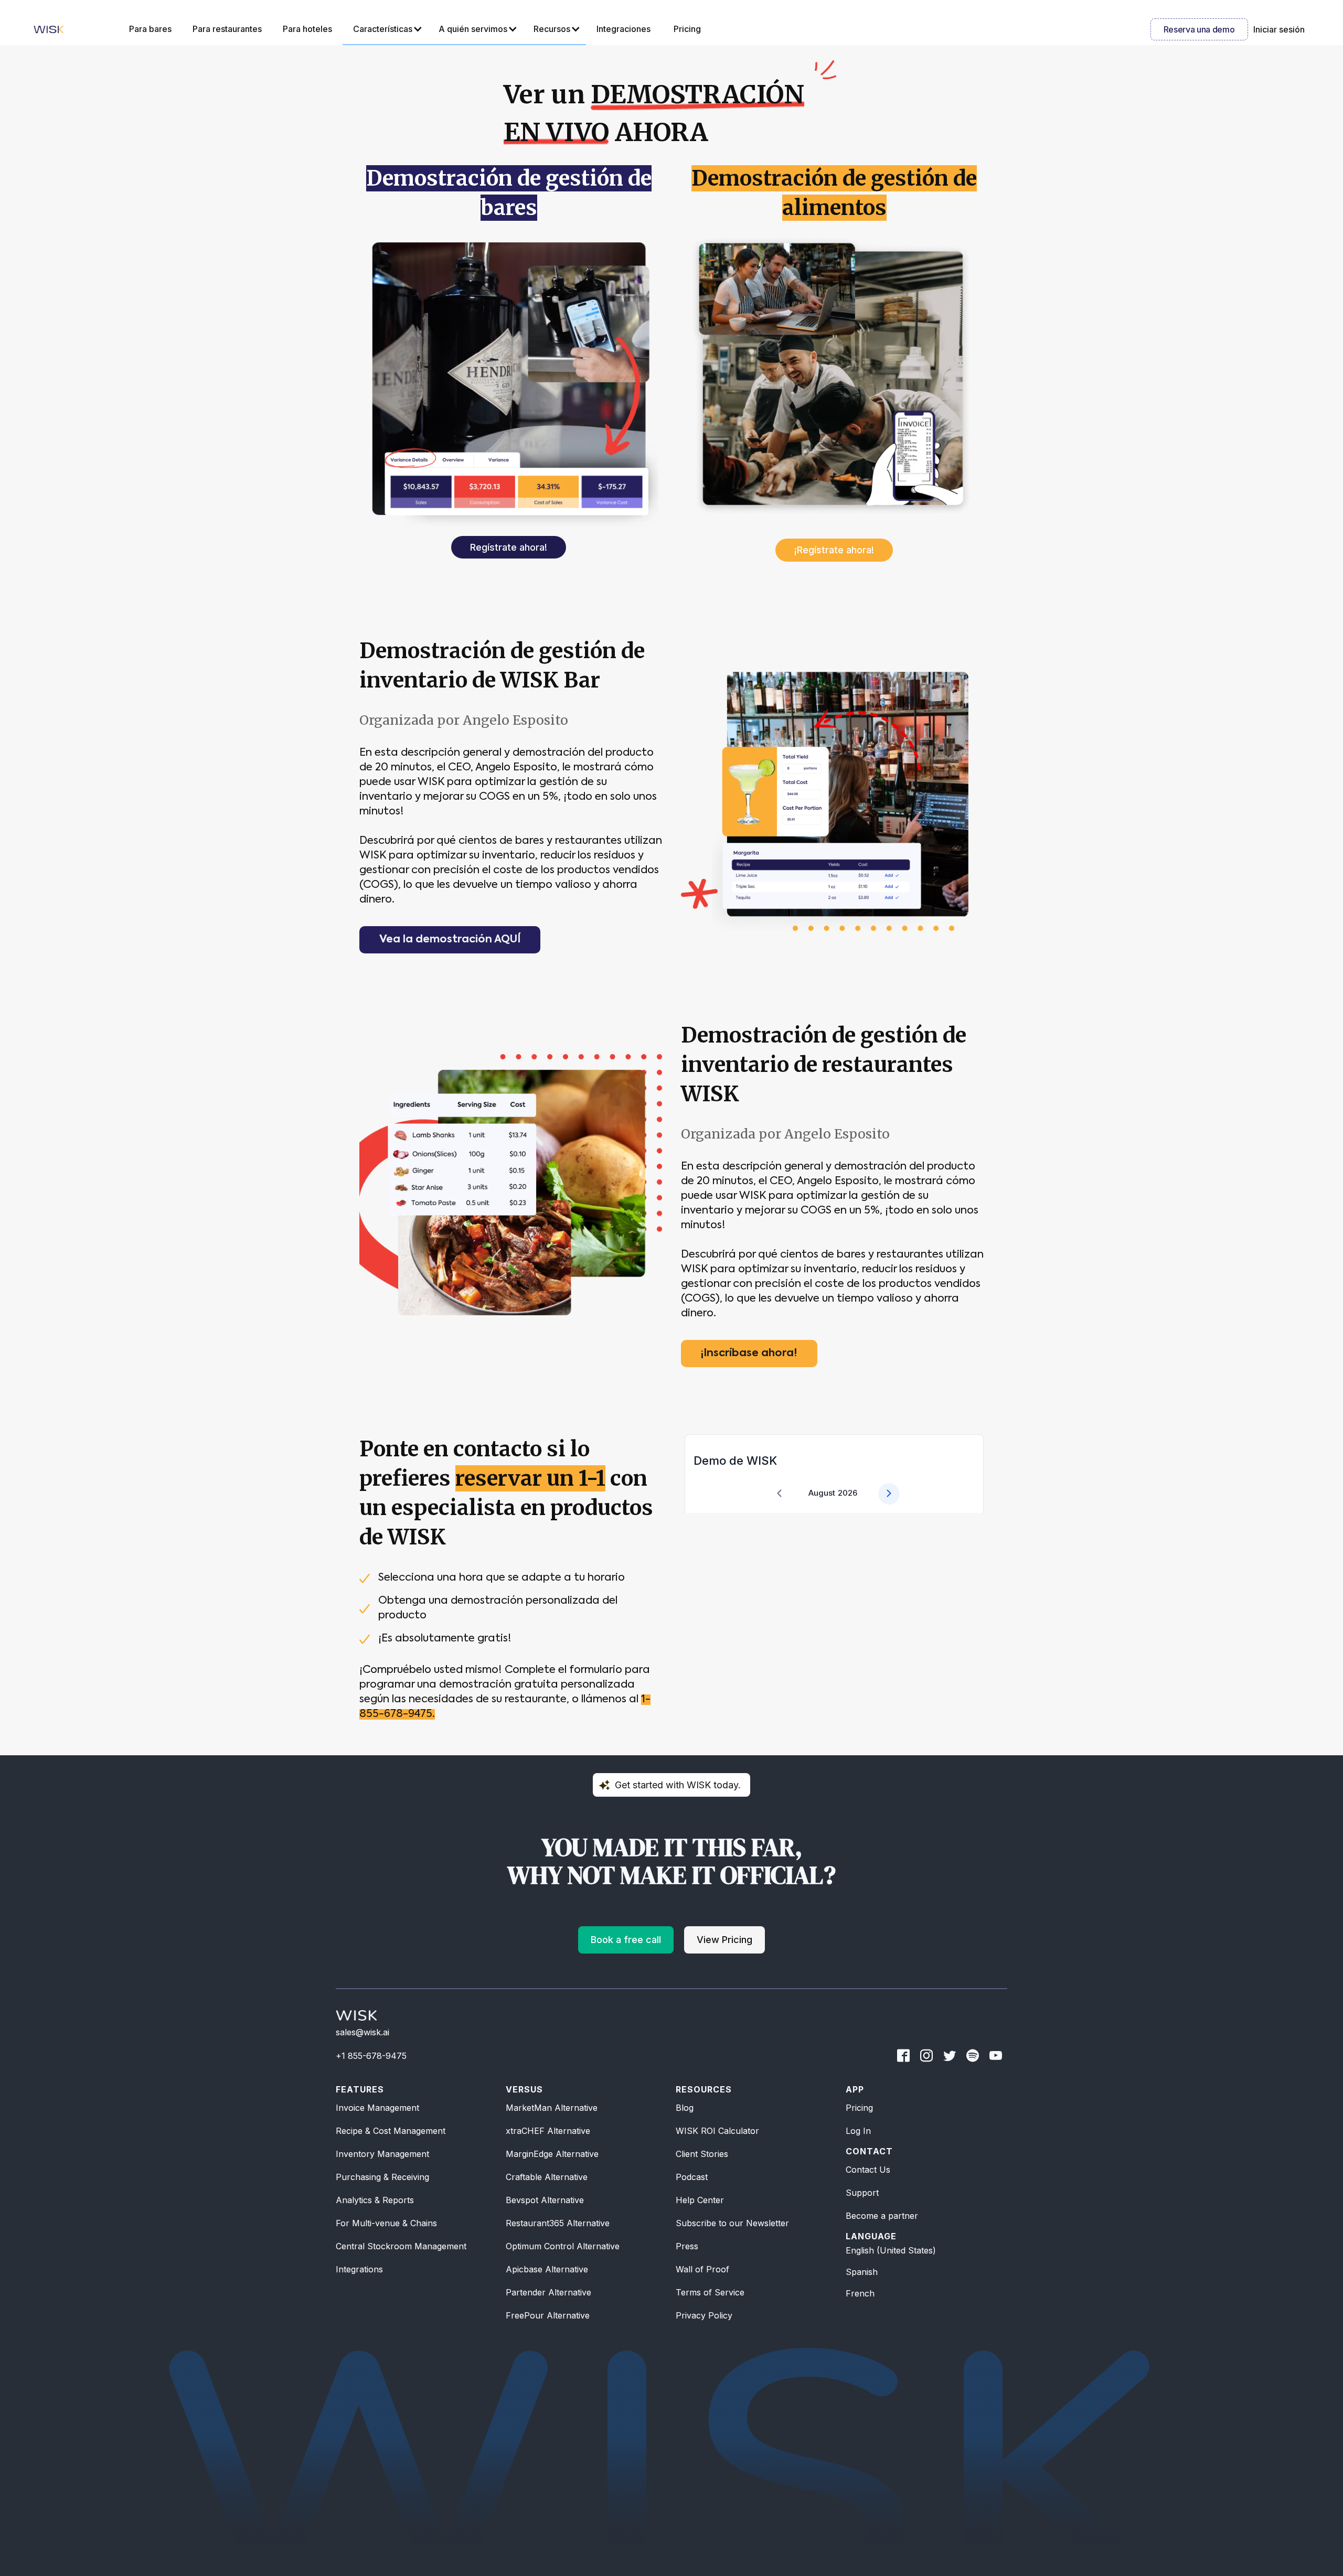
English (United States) (891, 2250)
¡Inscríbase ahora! (749, 1354)
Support (862, 2193)
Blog (685, 2108)
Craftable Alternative (547, 2177)
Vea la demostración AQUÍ (450, 940)
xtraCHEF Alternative (548, 2131)
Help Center (700, 2200)
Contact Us (868, 2170)
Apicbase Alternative (547, 2269)
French (860, 2293)
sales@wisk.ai (363, 2032)
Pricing (859, 2108)
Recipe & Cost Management (391, 2131)
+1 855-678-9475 (371, 2056)
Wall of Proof (702, 2269)
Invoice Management (377, 2108)
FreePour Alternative (548, 2315)
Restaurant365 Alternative (558, 2223)
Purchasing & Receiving (382, 2177)
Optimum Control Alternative (563, 2246)
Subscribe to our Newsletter (732, 2223)
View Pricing (724, 1940)
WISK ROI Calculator (717, 2131)
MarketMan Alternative (552, 2108)
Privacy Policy (704, 2315)
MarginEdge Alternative (552, 2154)
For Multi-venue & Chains (386, 2223)
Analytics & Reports (375, 2200)
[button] (385, 29)
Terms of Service (710, 2292)
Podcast (692, 2177)
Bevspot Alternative (545, 2200)
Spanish (862, 2272)
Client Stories (702, 2154)
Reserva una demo (1199, 29)
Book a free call (626, 1940)
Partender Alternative (548, 2292)
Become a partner (882, 2216)
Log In (858, 2131)
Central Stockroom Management (401, 2246)
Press (687, 2246)
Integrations (359, 2269)
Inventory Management (382, 2154)
